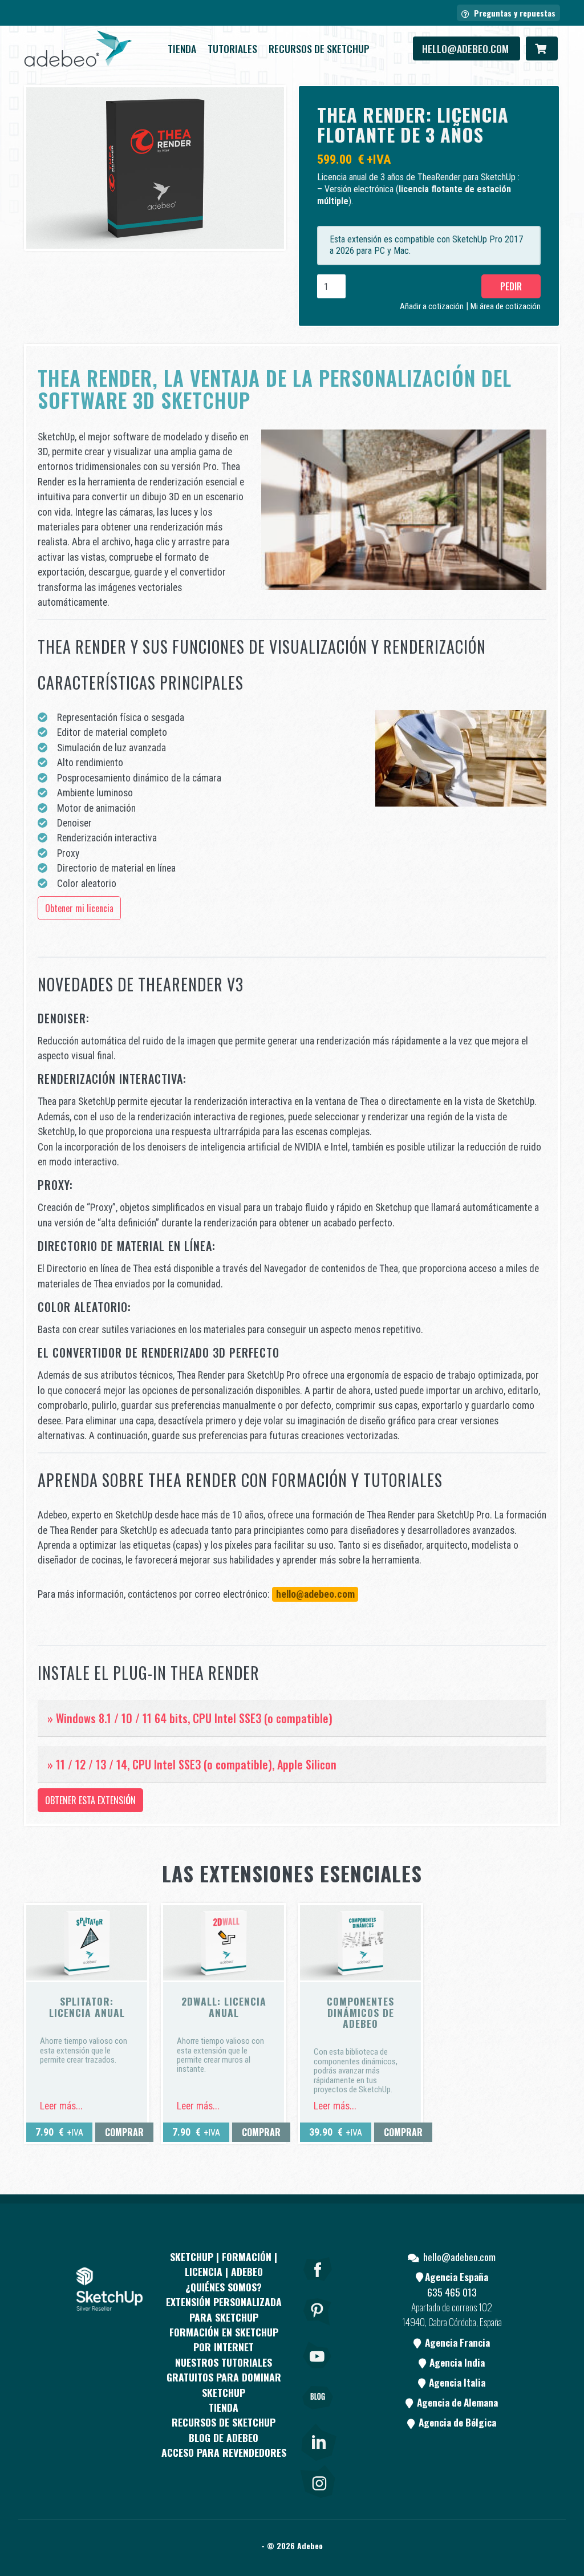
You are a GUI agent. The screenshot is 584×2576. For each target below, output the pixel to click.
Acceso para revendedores (224, 2453)
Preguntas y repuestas (514, 13)
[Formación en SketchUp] (78, 48)
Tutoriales (232, 48)
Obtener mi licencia (79, 908)
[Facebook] (318, 2285)
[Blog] (318, 2414)
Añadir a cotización (432, 307)
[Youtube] (318, 2371)
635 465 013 (452, 2292)
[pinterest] (318, 2328)
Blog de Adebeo (224, 2437)
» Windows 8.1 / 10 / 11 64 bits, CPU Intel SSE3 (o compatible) (190, 1718)
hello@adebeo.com (467, 48)
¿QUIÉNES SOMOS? (224, 2287)
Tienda (182, 48)
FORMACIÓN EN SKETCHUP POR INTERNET (224, 2339)
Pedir (511, 286)
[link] (318, 2440)
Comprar (124, 2132)
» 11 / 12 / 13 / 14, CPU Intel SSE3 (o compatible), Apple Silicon (193, 1764)
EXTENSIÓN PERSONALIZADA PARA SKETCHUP (224, 2310)
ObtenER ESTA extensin (90, 1800)
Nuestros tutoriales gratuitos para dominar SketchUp (224, 2377)
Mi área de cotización (506, 307)
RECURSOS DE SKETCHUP (319, 48)
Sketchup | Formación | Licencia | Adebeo (224, 2264)
